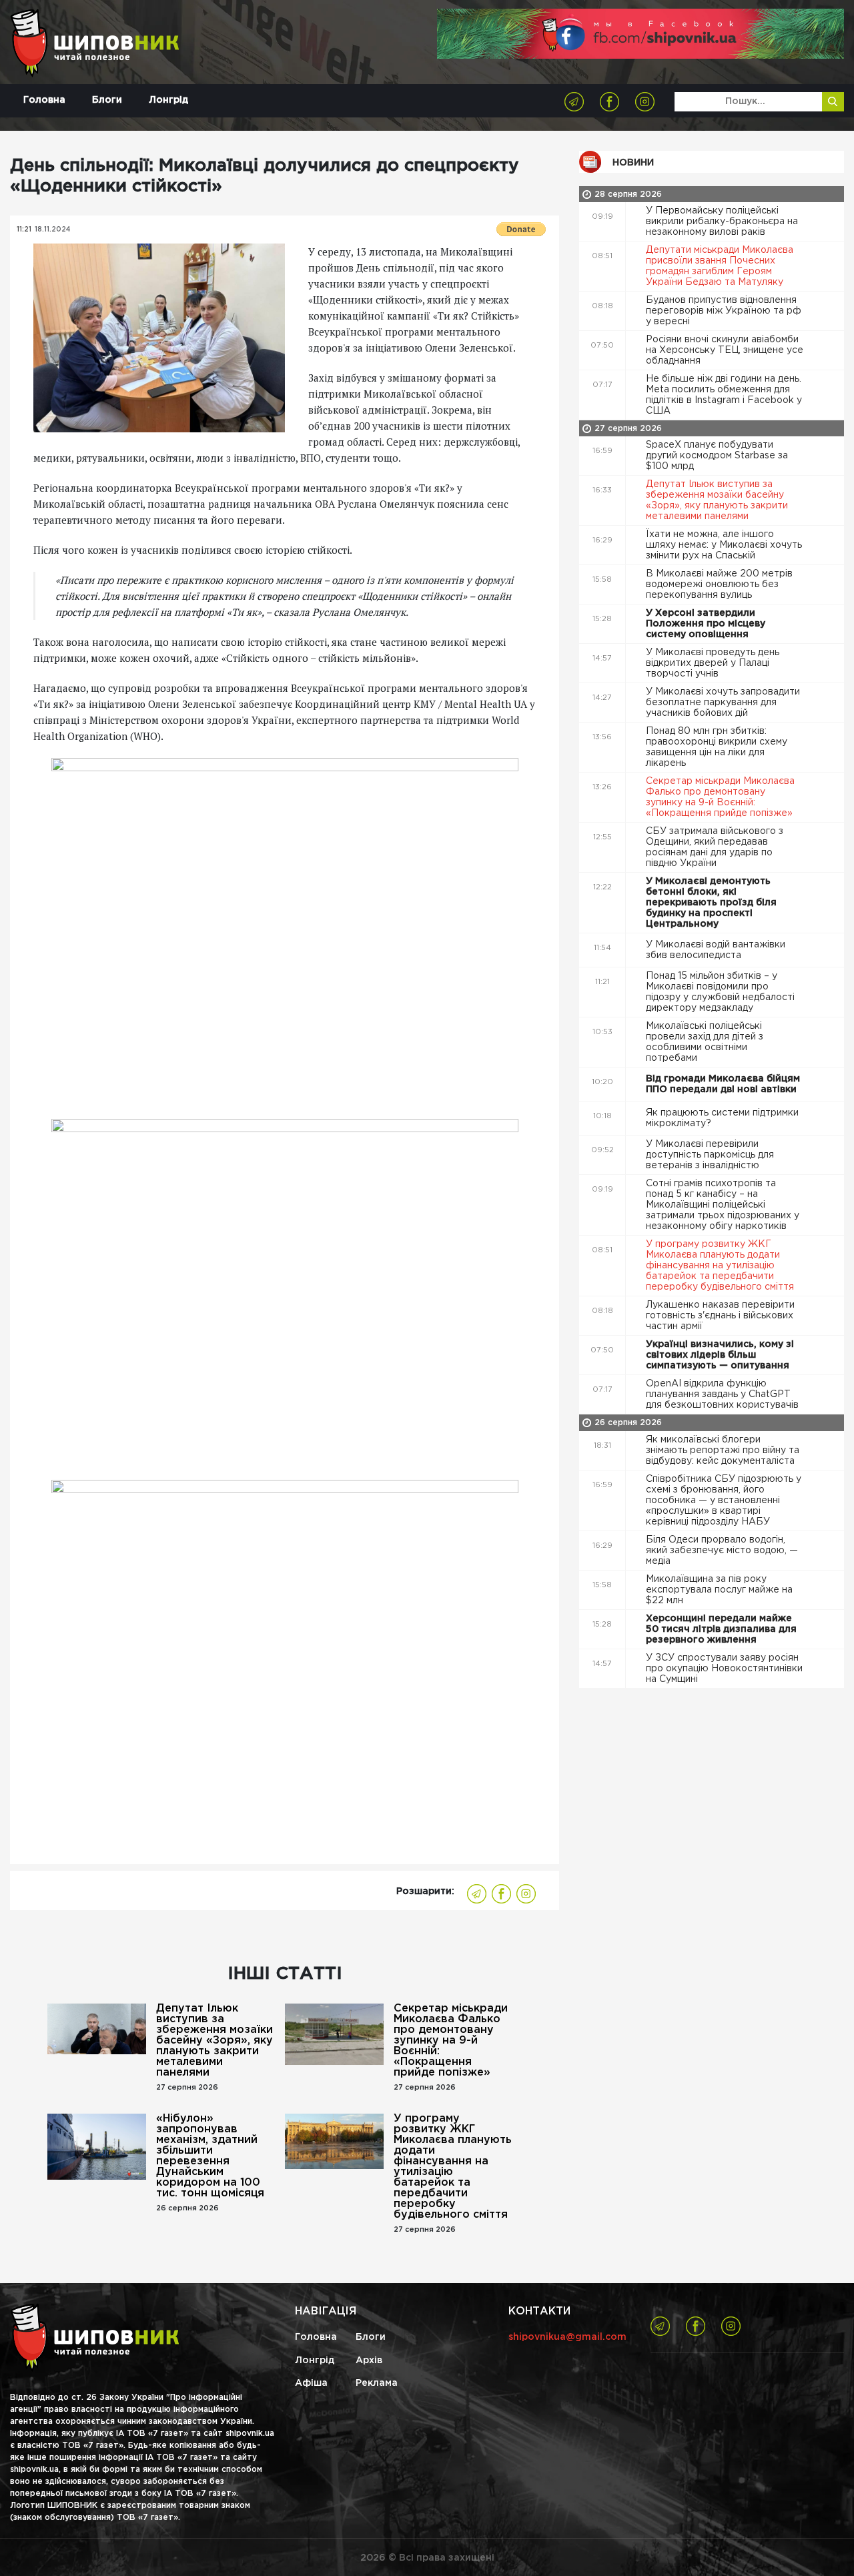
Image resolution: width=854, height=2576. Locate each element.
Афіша (311, 2383)
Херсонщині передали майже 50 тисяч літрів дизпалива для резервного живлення (721, 1629)
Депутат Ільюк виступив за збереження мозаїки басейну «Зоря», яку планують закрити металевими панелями (215, 2041)
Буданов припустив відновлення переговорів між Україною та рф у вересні (724, 311)
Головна (44, 100)
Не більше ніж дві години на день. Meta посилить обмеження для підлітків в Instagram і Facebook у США (724, 395)
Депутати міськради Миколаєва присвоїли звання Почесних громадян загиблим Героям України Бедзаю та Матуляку (720, 266)
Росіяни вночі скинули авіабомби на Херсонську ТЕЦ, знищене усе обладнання (725, 350)
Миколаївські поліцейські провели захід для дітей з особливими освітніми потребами (705, 1042)
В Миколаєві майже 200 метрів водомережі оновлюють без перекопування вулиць (719, 584)
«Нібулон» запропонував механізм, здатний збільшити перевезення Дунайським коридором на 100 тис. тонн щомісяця (210, 2156)
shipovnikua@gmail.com (567, 2337)
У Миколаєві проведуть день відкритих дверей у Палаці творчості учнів (713, 663)
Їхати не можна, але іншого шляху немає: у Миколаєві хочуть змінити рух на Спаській (724, 545)
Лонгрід (168, 100)
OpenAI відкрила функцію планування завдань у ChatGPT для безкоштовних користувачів (724, 1394)
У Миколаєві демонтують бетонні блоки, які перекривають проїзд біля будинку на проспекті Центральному (711, 903)
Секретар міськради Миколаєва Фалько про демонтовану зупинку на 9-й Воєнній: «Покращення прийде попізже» (451, 2041)
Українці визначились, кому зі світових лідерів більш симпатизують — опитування (720, 1355)
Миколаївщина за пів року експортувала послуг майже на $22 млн (719, 1590)
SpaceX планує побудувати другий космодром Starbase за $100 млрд (717, 456)
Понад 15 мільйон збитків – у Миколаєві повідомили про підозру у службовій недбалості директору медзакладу (720, 992)
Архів (369, 2360)
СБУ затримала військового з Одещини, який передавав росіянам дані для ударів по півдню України (715, 847)
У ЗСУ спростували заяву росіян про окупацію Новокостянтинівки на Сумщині (724, 1669)
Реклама (377, 2383)
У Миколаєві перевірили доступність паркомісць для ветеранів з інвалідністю (710, 1155)
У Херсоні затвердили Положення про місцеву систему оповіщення (706, 624)
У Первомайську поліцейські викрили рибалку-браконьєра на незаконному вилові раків (722, 222)
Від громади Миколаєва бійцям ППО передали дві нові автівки (723, 1084)
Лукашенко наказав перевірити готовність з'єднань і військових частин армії (720, 1316)
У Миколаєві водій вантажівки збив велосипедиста (716, 950)
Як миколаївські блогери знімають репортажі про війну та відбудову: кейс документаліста (723, 1450)
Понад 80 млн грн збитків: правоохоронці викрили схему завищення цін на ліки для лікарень (717, 747)
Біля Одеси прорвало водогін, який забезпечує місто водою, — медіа (722, 1551)
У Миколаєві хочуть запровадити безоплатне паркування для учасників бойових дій (723, 703)
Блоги (107, 100)
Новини (633, 163)
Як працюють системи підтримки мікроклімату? (722, 1118)
